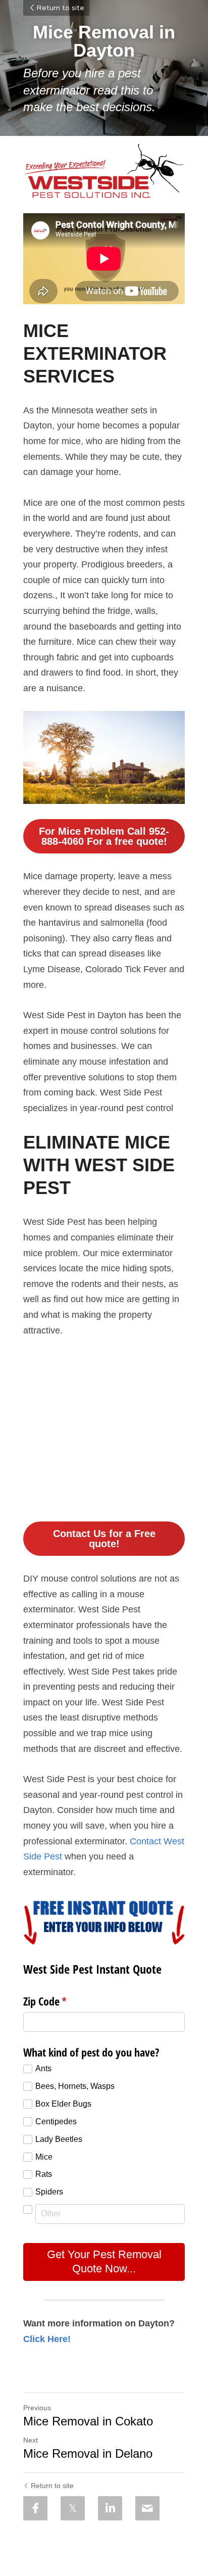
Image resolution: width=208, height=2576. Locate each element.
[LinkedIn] (110, 2508)
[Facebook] (35, 2508)
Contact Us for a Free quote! (104, 1539)
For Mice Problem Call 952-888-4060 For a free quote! (104, 836)
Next (31, 2440)
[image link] (104, 171)
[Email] (147, 2508)
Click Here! (47, 2339)
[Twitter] (73, 2508)
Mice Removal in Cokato (88, 2421)
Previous (37, 2408)
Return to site (60, 8)
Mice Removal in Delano (88, 2453)
